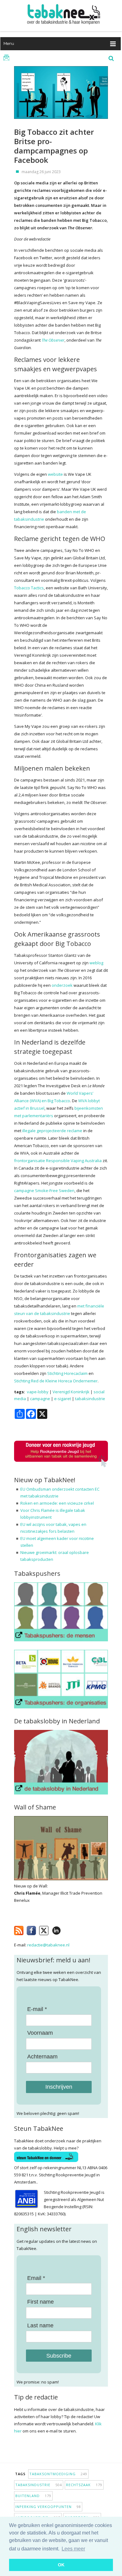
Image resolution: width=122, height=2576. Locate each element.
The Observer (53, 340)
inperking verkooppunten (48, 2507)
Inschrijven (59, 2087)
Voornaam (40, 2033)
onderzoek (62, 985)
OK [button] (61, 2565)
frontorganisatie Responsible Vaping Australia (58, 1161)
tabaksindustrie (90, 1399)
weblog (96, 963)
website (55, 474)
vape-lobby (38, 1392)
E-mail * (37, 2009)
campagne (40, 1399)
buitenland (33, 2496)
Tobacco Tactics (29, 588)
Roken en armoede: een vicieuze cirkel (57, 1503)
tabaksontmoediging (58, 2474)
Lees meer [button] (73, 2549)
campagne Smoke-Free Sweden (44, 1191)
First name (41, 2302)
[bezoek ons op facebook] (66, 1929)
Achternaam (42, 2057)
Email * (36, 2278)
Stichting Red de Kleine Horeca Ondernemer (56, 1381)
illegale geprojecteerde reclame (52, 1131)
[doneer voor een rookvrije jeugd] (61, 1466)
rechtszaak (84, 2485)
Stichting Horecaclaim (67, 1373)
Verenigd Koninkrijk (71, 1392)
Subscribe (59, 2356)
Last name (40, 2325)
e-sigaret (63, 1399)
